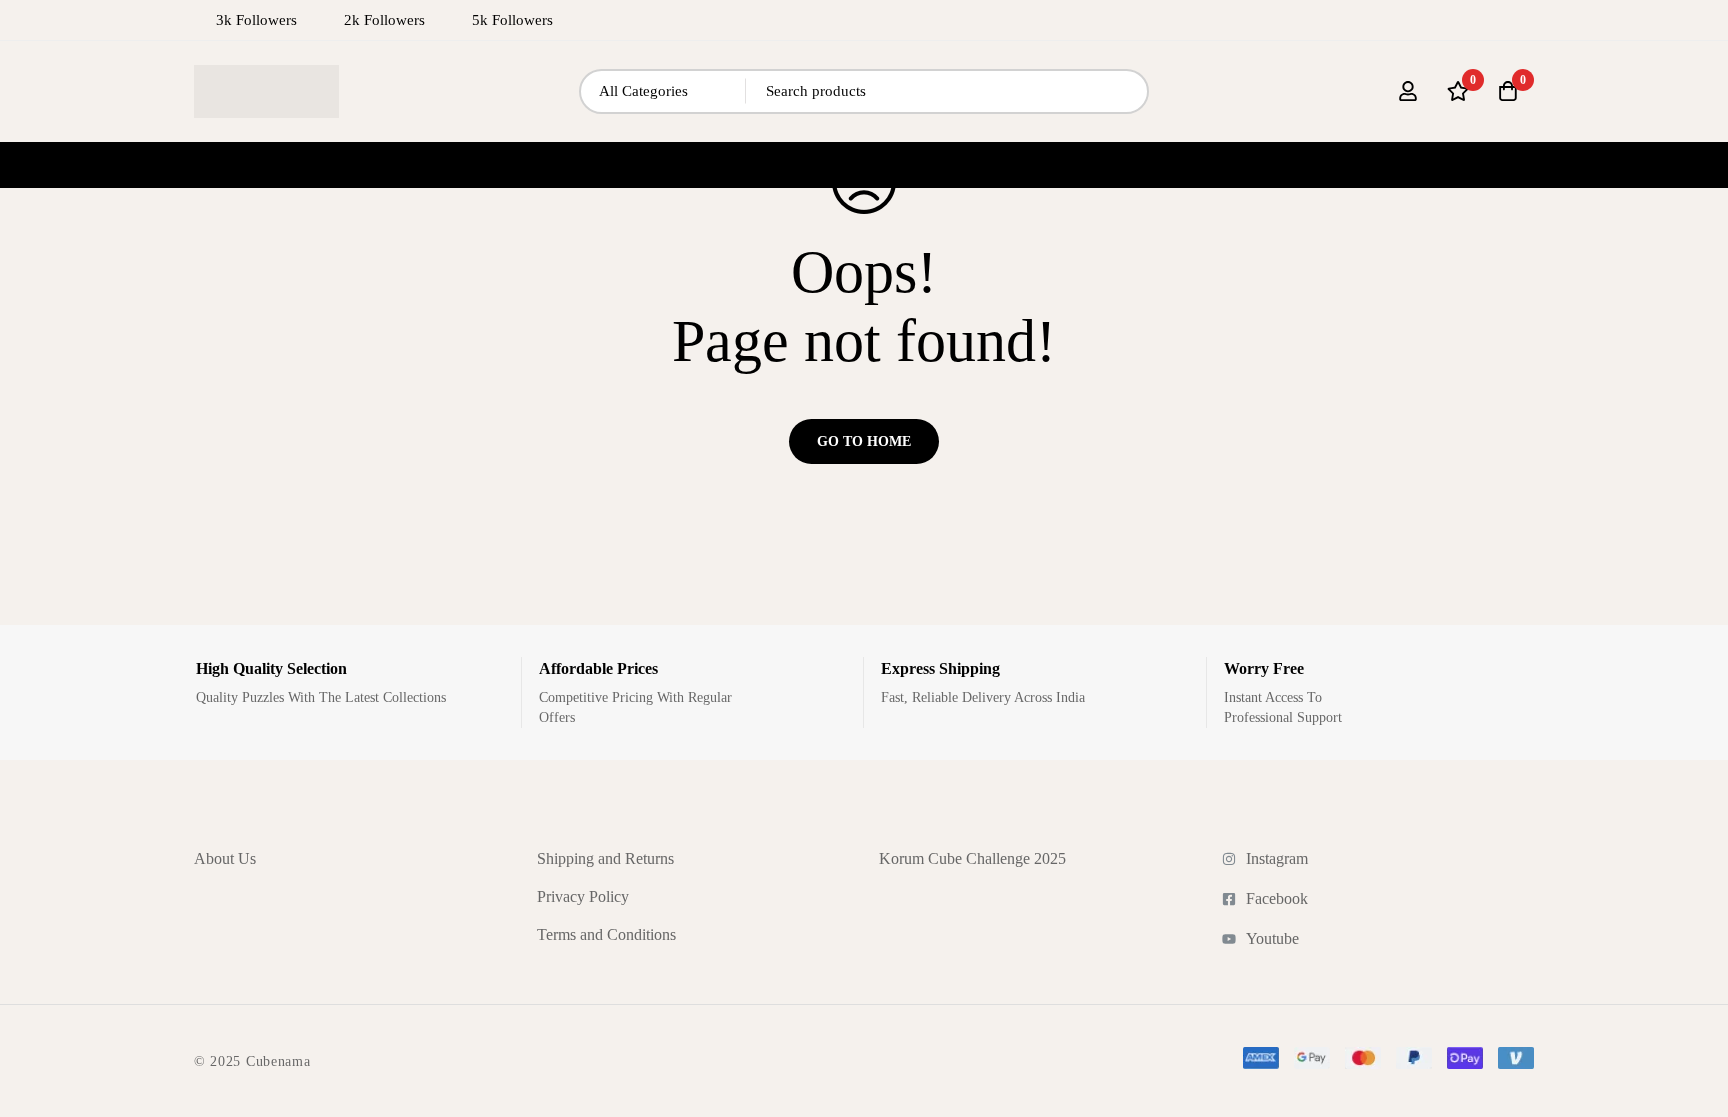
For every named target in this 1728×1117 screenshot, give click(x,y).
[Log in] (1408, 91)
